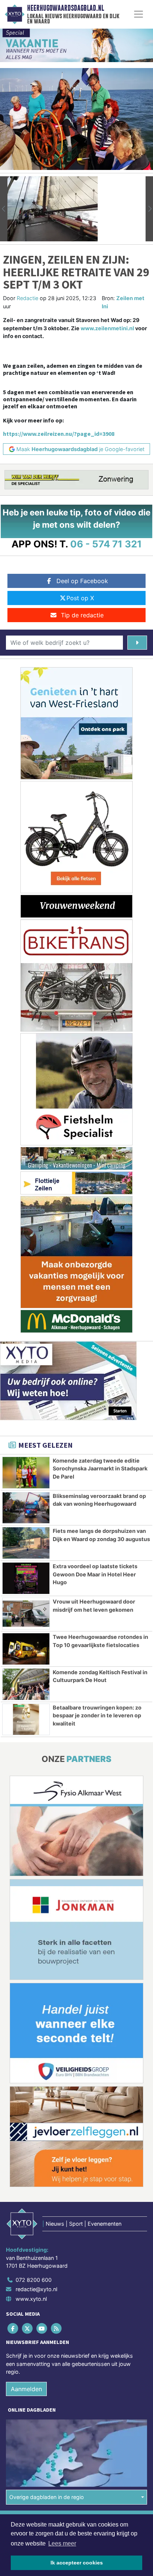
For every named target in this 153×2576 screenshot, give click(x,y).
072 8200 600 (34, 2280)
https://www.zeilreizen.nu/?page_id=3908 (59, 434)
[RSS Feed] (57, 2328)
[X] (28, 2328)
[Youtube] (42, 2328)
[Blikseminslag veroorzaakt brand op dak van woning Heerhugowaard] (26, 1508)
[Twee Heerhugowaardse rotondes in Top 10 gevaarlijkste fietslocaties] (26, 1649)
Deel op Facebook (82, 581)
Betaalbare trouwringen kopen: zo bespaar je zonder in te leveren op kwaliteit (97, 1715)
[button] (4, 209)
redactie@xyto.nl (36, 2289)
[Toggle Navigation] (139, 14)
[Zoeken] (137, 643)
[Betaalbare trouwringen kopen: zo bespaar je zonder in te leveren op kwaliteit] (26, 1720)
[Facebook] (13, 2328)
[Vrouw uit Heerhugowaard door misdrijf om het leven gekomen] (26, 1614)
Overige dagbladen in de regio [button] (47, 2497)
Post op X (80, 598)
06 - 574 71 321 (106, 544)
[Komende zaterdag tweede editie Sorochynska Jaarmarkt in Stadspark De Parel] (26, 1473)
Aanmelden (26, 2389)
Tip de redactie (82, 615)
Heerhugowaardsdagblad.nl (66, 8)
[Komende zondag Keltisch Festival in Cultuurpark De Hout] (26, 1684)
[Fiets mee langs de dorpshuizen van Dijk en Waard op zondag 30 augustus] (26, 1543)
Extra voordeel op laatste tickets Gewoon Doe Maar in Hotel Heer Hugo (95, 1574)
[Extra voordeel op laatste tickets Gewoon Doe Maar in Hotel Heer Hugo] (26, 1578)
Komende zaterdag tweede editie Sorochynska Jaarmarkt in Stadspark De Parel (100, 1469)
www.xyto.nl (31, 2299)
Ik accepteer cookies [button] (77, 2563)
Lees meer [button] (62, 2543)
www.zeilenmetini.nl (107, 328)
